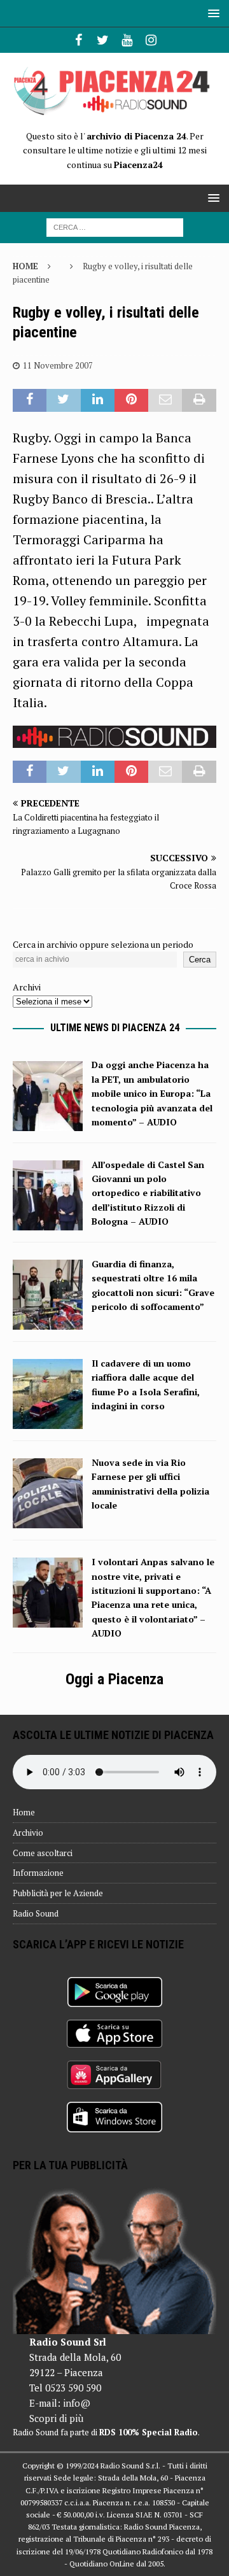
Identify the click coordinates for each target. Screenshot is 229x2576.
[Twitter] (103, 40)
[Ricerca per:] (115, 226)
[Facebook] (79, 40)
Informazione (38, 1873)
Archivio (28, 1833)
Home (24, 1812)
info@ (77, 2403)
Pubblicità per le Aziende (58, 1893)
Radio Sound (36, 1913)
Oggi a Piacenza (114, 1679)
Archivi (27, 987)
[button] (212, 13)
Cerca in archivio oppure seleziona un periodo (103, 944)
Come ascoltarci (43, 1853)
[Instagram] (151, 40)
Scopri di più (56, 2418)
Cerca (200, 960)
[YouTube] (127, 40)
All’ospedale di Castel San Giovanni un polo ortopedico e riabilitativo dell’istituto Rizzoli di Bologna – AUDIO (148, 1193)
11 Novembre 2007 (58, 365)
